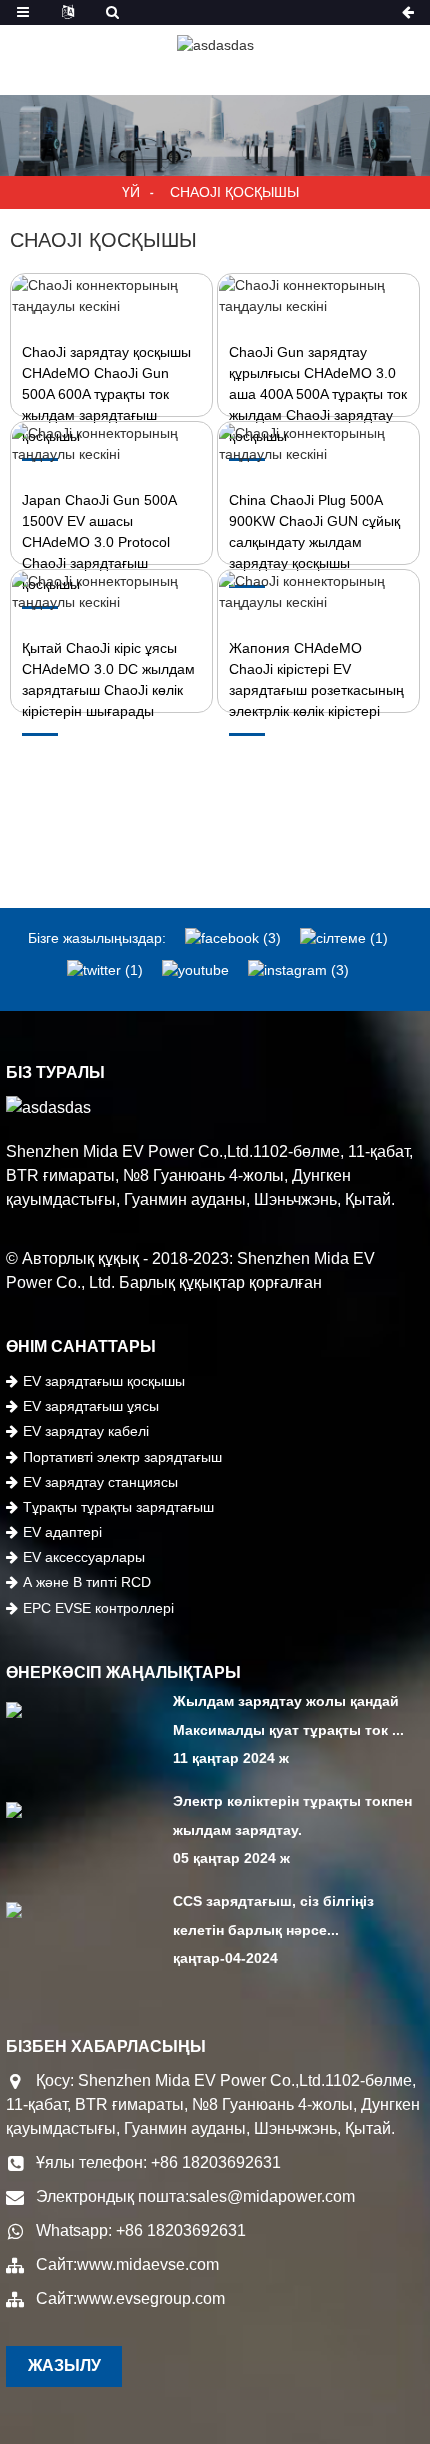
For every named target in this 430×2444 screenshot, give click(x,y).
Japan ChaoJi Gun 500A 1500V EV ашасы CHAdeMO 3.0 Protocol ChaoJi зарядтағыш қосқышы (99, 542)
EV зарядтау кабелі (86, 1431)
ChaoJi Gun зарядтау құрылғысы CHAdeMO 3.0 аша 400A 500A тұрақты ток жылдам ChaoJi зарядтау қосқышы (318, 394)
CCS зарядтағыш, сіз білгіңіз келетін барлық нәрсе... (273, 1915)
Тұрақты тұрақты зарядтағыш (118, 1507)
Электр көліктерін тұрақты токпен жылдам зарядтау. (292, 1815)
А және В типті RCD (87, 1582)
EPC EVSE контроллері (98, 1608)
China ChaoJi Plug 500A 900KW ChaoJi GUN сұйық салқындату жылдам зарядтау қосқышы (314, 531)
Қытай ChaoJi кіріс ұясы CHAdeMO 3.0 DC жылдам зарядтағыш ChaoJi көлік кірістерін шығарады (108, 679)
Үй (131, 192)
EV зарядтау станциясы (100, 1482)
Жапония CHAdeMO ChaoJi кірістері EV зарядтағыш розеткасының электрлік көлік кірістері (316, 679)
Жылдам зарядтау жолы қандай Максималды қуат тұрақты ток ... (288, 1715)
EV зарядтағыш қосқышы (104, 1381)
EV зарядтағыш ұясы (91, 1406)
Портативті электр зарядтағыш (122, 1457)
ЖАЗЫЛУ (64, 2365)
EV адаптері (62, 1532)
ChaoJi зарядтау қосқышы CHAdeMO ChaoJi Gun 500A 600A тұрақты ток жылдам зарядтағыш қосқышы (106, 394)
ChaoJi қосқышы (234, 192)
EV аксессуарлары (84, 1557)
